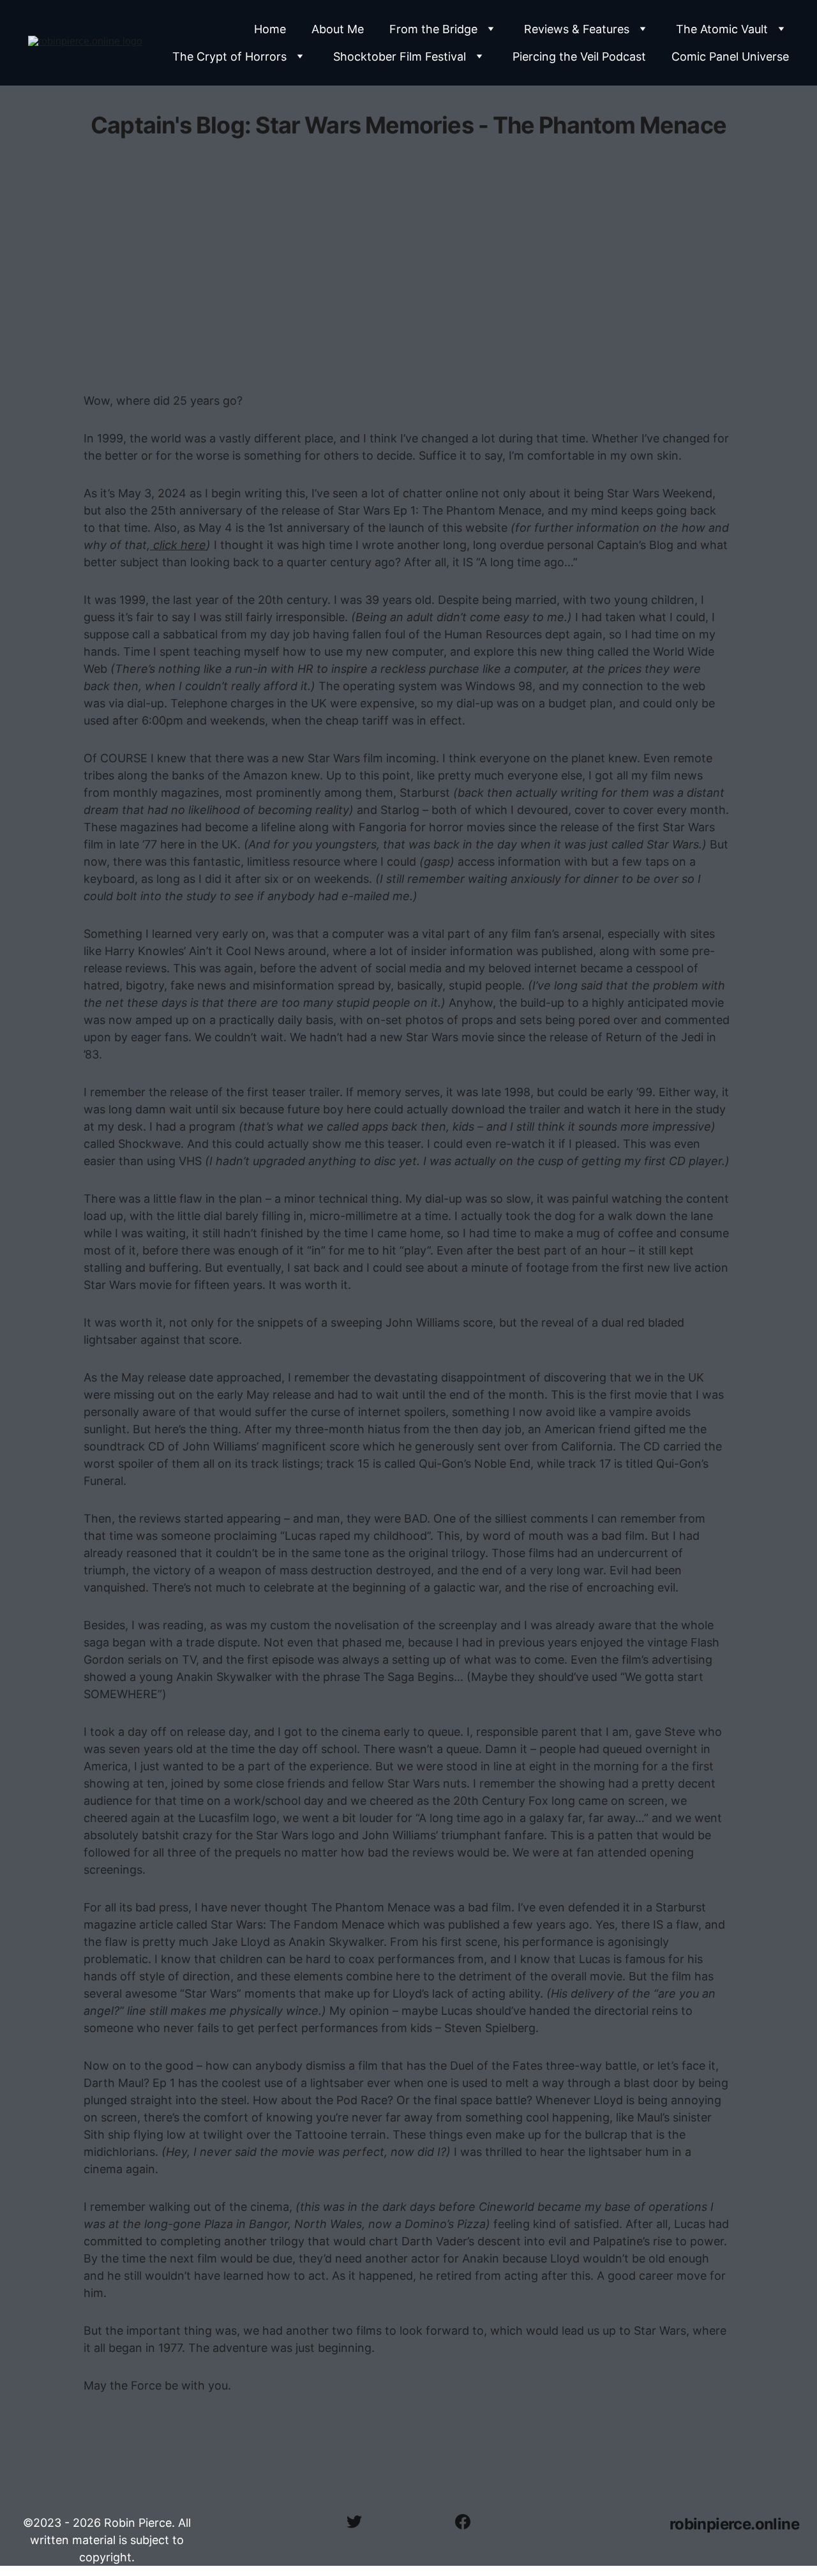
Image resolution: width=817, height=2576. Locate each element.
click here (178, 545)
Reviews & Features (577, 29)
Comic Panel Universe (730, 56)
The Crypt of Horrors (229, 56)
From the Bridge (433, 29)
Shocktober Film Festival (400, 56)
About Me (338, 29)
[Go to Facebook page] (463, 2522)
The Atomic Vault (722, 29)
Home (270, 29)
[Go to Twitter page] (361, 2522)
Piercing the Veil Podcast (579, 56)
